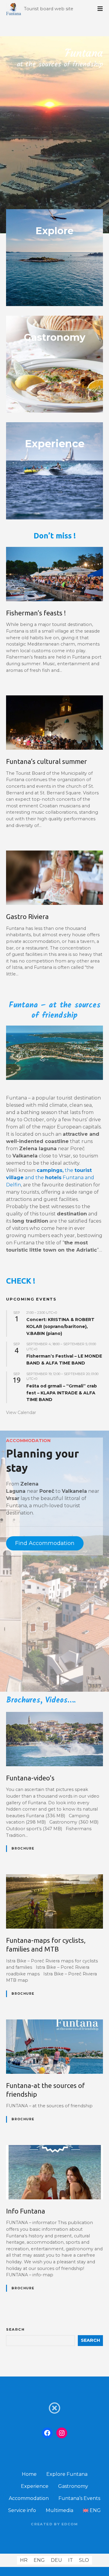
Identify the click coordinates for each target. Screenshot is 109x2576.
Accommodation (29, 2498)
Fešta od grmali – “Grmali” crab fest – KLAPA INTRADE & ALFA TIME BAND (62, 1393)
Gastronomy (55, 337)
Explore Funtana (67, 2474)
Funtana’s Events (79, 2498)
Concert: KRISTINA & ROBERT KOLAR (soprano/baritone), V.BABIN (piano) (60, 1326)
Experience (35, 2486)
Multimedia (59, 2510)
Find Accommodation (45, 1543)
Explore (54, 231)
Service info (22, 2510)
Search (15, 2329)
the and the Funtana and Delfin (50, 1178)
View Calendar (21, 1412)
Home (29, 2474)
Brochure (23, 1848)
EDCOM (70, 2524)
